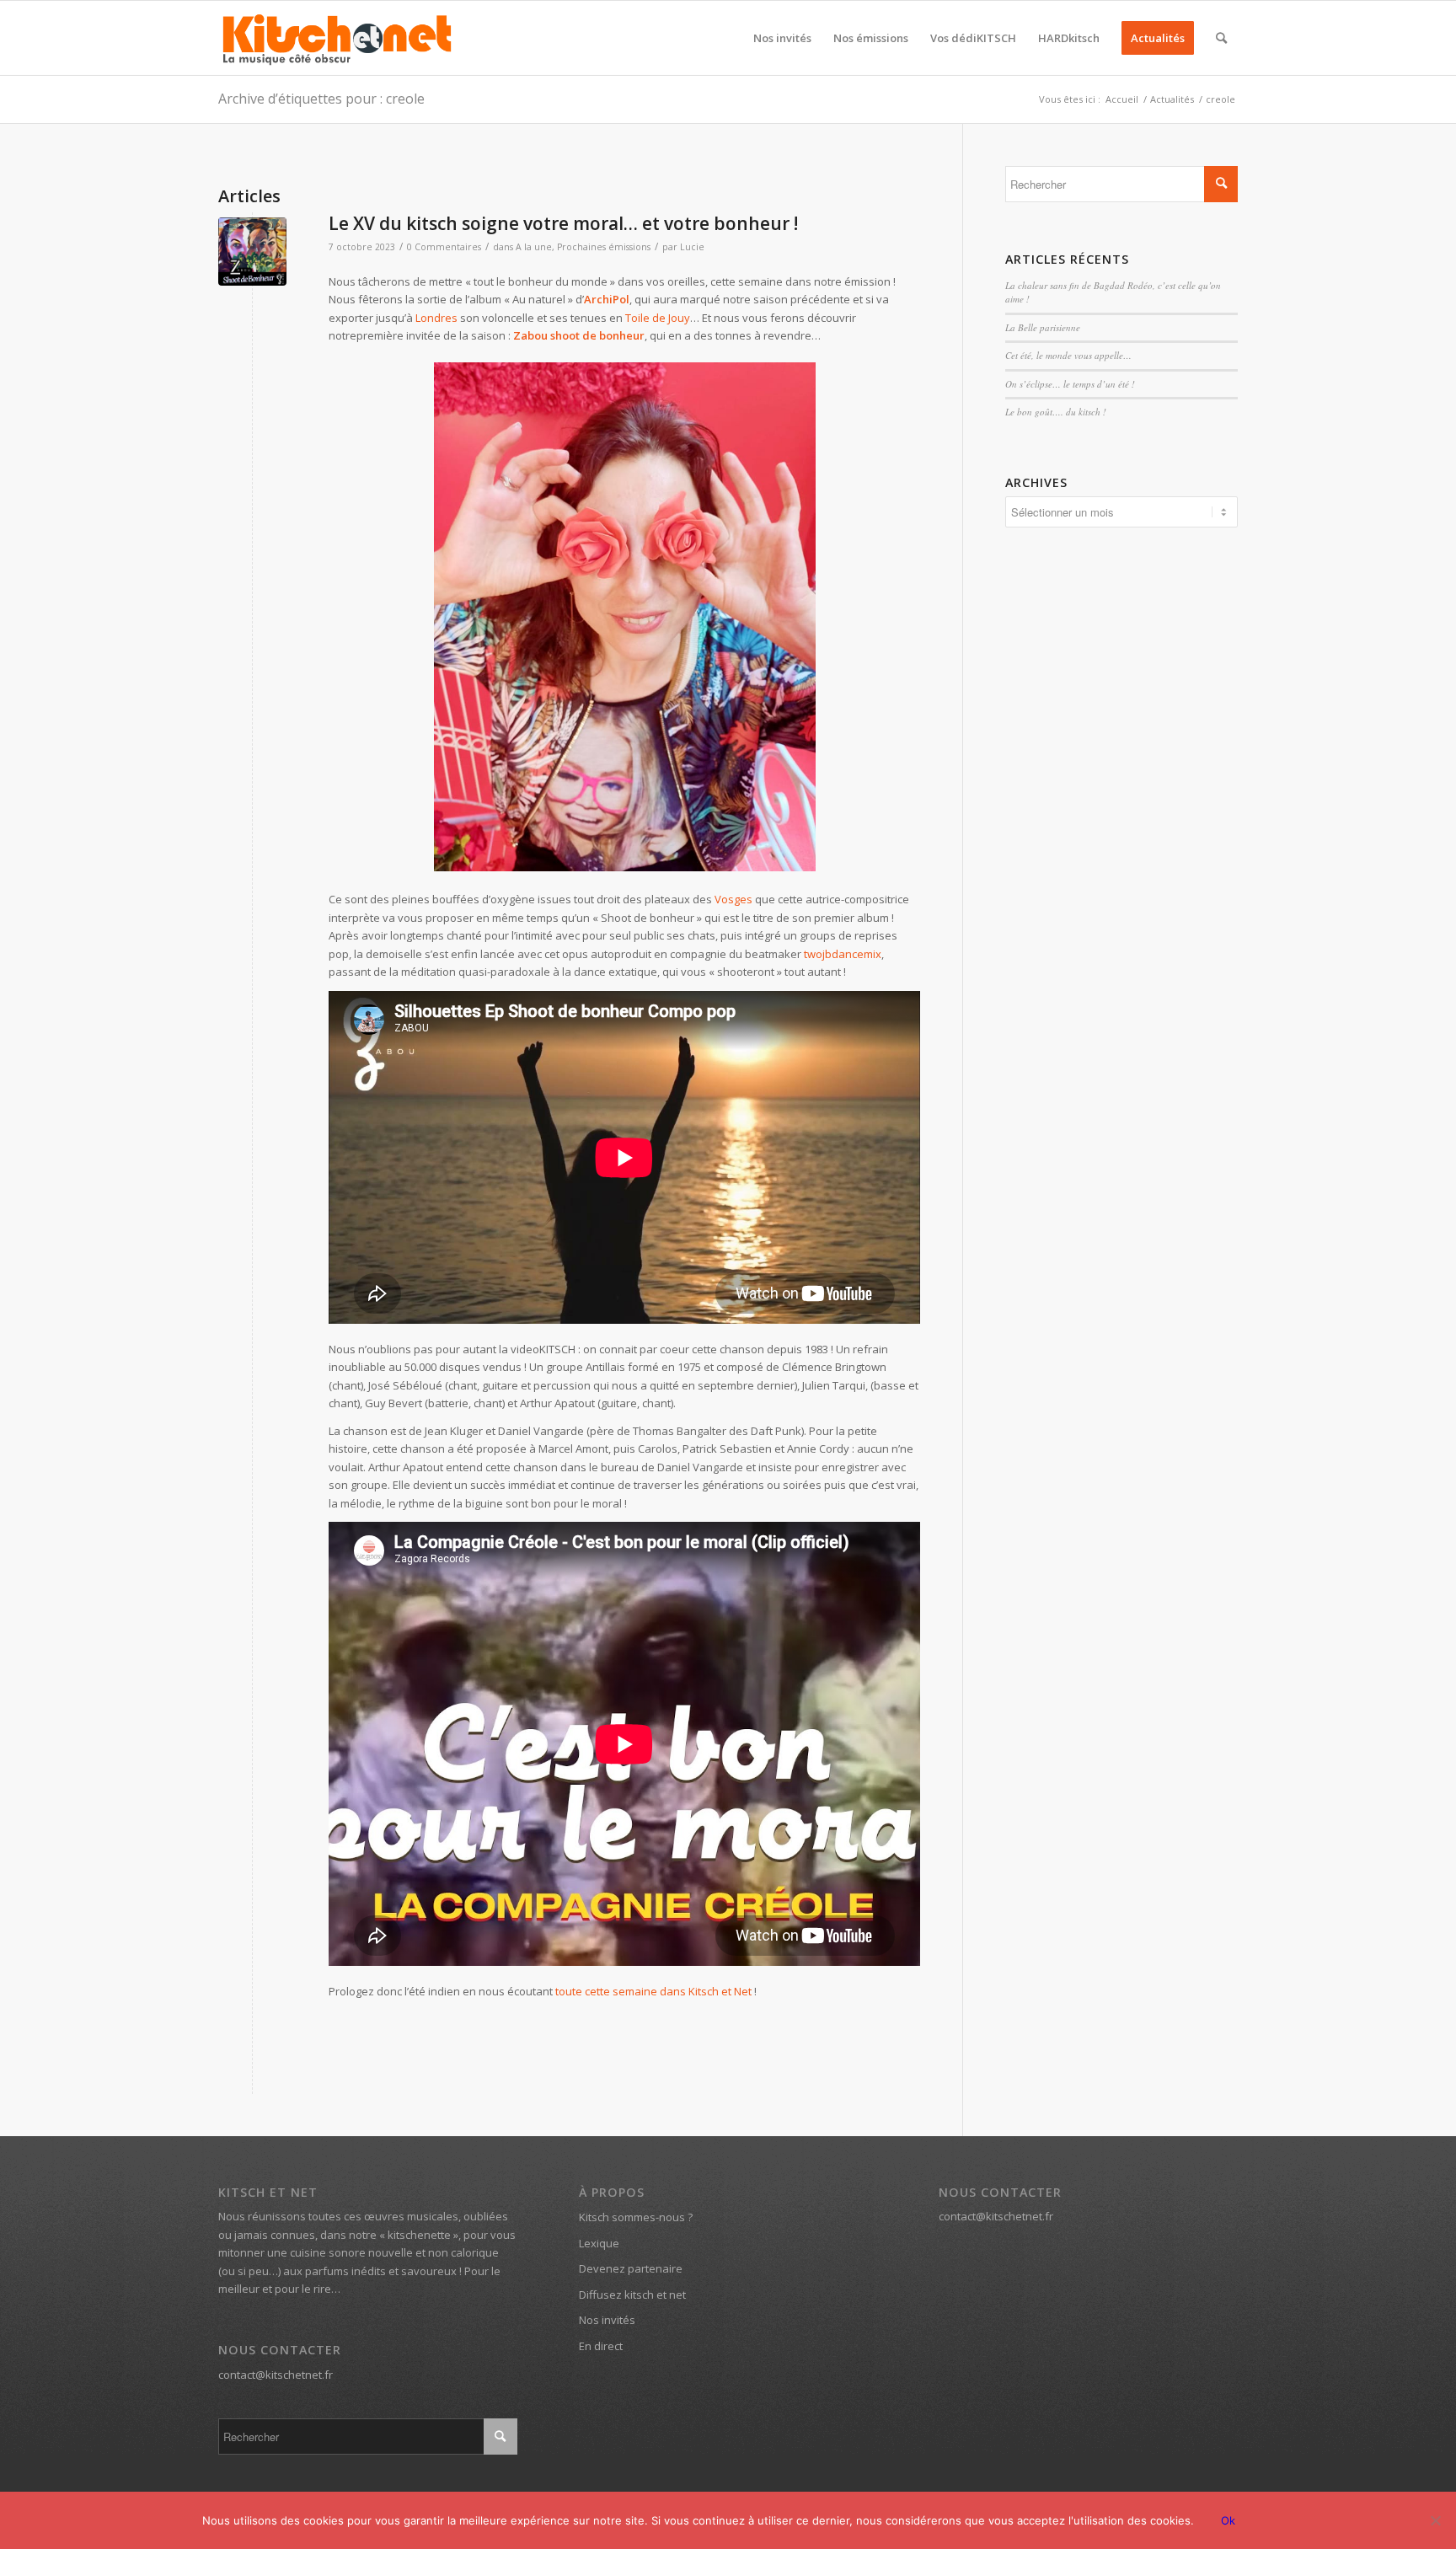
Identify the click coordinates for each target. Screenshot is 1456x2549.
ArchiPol (607, 299)
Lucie (692, 247)
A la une (534, 247)
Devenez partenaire (631, 2268)
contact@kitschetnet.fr (276, 2375)
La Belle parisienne (1043, 327)
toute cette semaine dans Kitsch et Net (653, 1991)
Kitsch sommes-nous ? (636, 2217)
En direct (601, 2346)
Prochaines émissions (604, 247)
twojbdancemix (843, 954)
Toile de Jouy (658, 318)
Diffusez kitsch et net (632, 2295)
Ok (1228, 2520)
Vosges (733, 899)
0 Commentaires (444, 247)
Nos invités (607, 2320)
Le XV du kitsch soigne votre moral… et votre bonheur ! (563, 223)
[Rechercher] (1221, 38)
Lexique (599, 2243)
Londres (436, 318)
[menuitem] (782, 38)
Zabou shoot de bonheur (579, 335)
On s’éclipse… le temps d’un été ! (1070, 384)
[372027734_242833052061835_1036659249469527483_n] (252, 252)
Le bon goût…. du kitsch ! (1056, 412)
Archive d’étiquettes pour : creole (321, 99)
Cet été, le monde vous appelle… (1068, 355)
